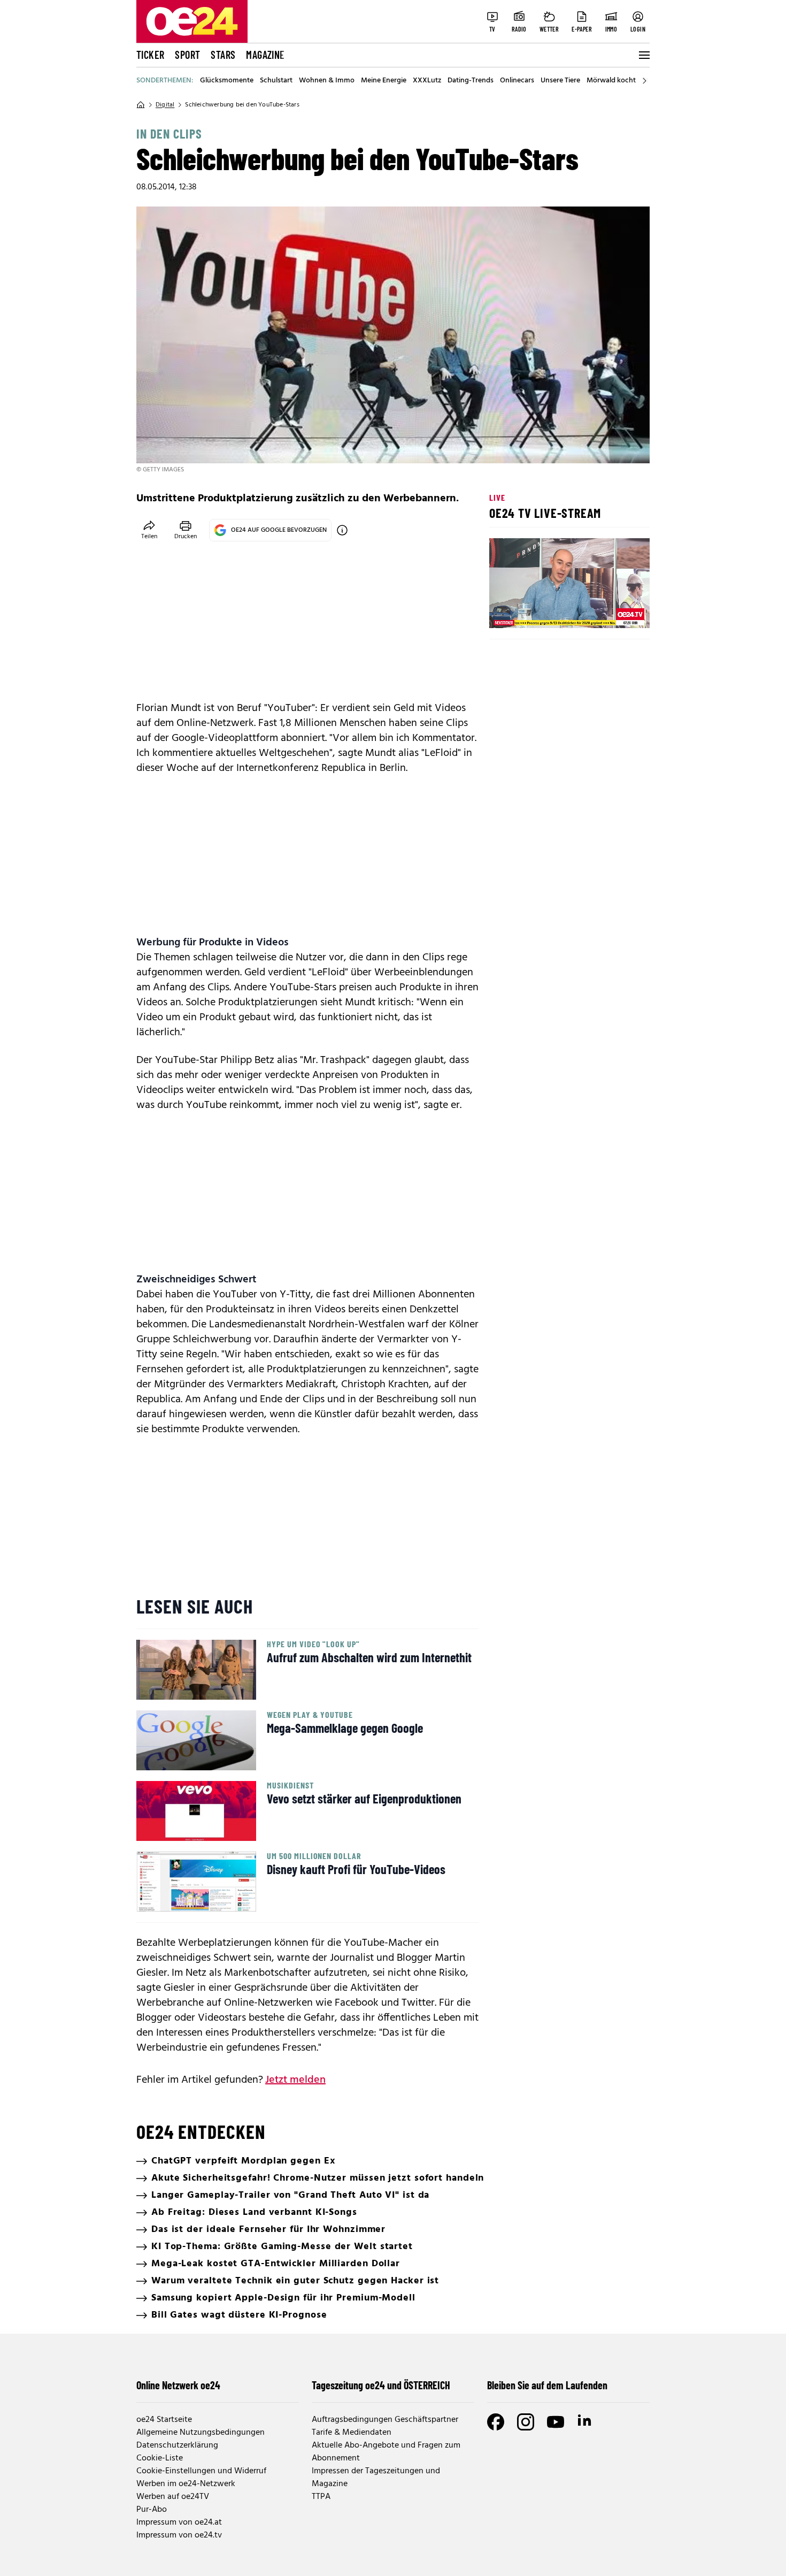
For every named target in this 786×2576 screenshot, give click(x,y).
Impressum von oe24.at (179, 2523)
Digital (165, 105)
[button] (506, 611)
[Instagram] (526, 2422)
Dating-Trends (471, 81)
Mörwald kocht (611, 81)
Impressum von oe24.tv (179, 2535)
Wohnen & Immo (327, 81)
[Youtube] (556, 2422)
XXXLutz (427, 81)
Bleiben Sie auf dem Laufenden (547, 2385)
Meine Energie (384, 81)
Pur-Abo (152, 2510)
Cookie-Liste (160, 2458)
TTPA (321, 2497)
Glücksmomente (227, 81)
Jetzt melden (295, 2080)
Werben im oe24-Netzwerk (186, 2484)
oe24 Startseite (164, 2420)
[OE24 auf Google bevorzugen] (342, 530)
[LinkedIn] (585, 2422)
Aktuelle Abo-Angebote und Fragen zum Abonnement (386, 2452)
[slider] (542, 611)
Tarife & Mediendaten (352, 2433)
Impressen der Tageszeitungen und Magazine (376, 2478)
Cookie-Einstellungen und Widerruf (201, 2471)
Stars (223, 55)
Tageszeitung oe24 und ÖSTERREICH (381, 2385)
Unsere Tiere (560, 81)
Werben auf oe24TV (173, 2497)
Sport (187, 55)
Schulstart (276, 81)
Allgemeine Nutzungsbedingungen (201, 2433)
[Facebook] (496, 2422)
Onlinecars (517, 81)
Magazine (265, 55)
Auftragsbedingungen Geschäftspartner (385, 2420)
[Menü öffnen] (643, 55)
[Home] (141, 105)
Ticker (150, 55)
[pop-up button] (615, 611)
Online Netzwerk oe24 (178, 2385)
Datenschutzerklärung (177, 2445)
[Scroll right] (644, 81)
